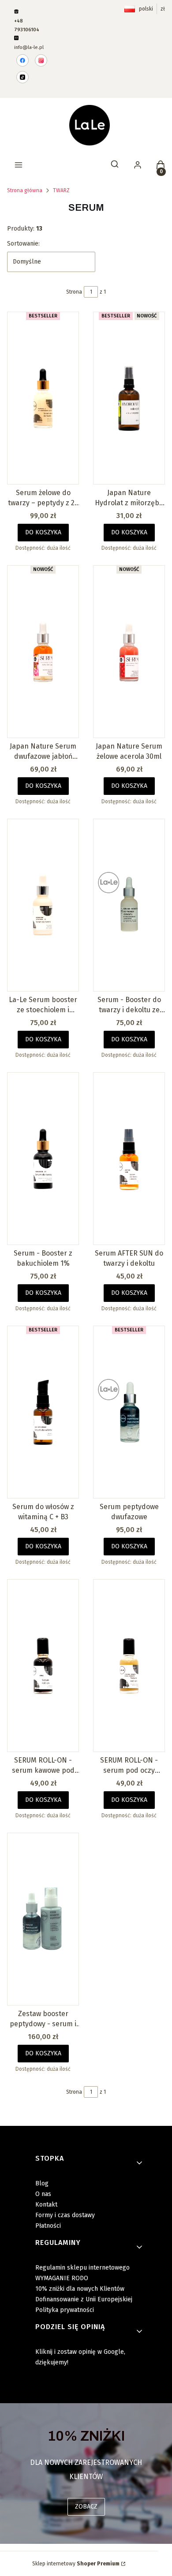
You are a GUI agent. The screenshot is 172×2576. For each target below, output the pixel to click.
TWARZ (61, 190)
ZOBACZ (86, 2507)
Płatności (48, 2226)
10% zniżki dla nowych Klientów (80, 2289)
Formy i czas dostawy (65, 2215)
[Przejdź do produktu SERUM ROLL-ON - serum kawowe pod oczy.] (43, 1666)
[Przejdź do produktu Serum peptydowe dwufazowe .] (129, 1412)
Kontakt (46, 2205)
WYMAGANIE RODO (62, 2278)
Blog (42, 2183)
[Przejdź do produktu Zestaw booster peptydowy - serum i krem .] (43, 1919)
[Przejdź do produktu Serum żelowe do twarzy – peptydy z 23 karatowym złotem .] (43, 398)
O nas (43, 2194)
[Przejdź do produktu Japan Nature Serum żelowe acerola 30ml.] (129, 652)
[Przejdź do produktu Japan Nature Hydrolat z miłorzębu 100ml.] (129, 398)
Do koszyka (43, 532)
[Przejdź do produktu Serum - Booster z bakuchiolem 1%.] (43, 1159)
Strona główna (25, 190)
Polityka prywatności (65, 2310)
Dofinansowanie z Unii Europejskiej (84, 2299)
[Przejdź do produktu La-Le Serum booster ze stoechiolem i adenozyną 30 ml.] (43, 905)
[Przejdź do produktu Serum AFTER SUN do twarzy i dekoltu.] (129, 1159)
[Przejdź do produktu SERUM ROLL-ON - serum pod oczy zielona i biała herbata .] (129, 1666)
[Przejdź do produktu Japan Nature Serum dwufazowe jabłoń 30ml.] (43, 652)
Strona (74, 292)
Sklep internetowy (76, 2564)
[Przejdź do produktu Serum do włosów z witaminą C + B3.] (43, 1412)
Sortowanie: (23, 244)
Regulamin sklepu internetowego (82, 2268)
